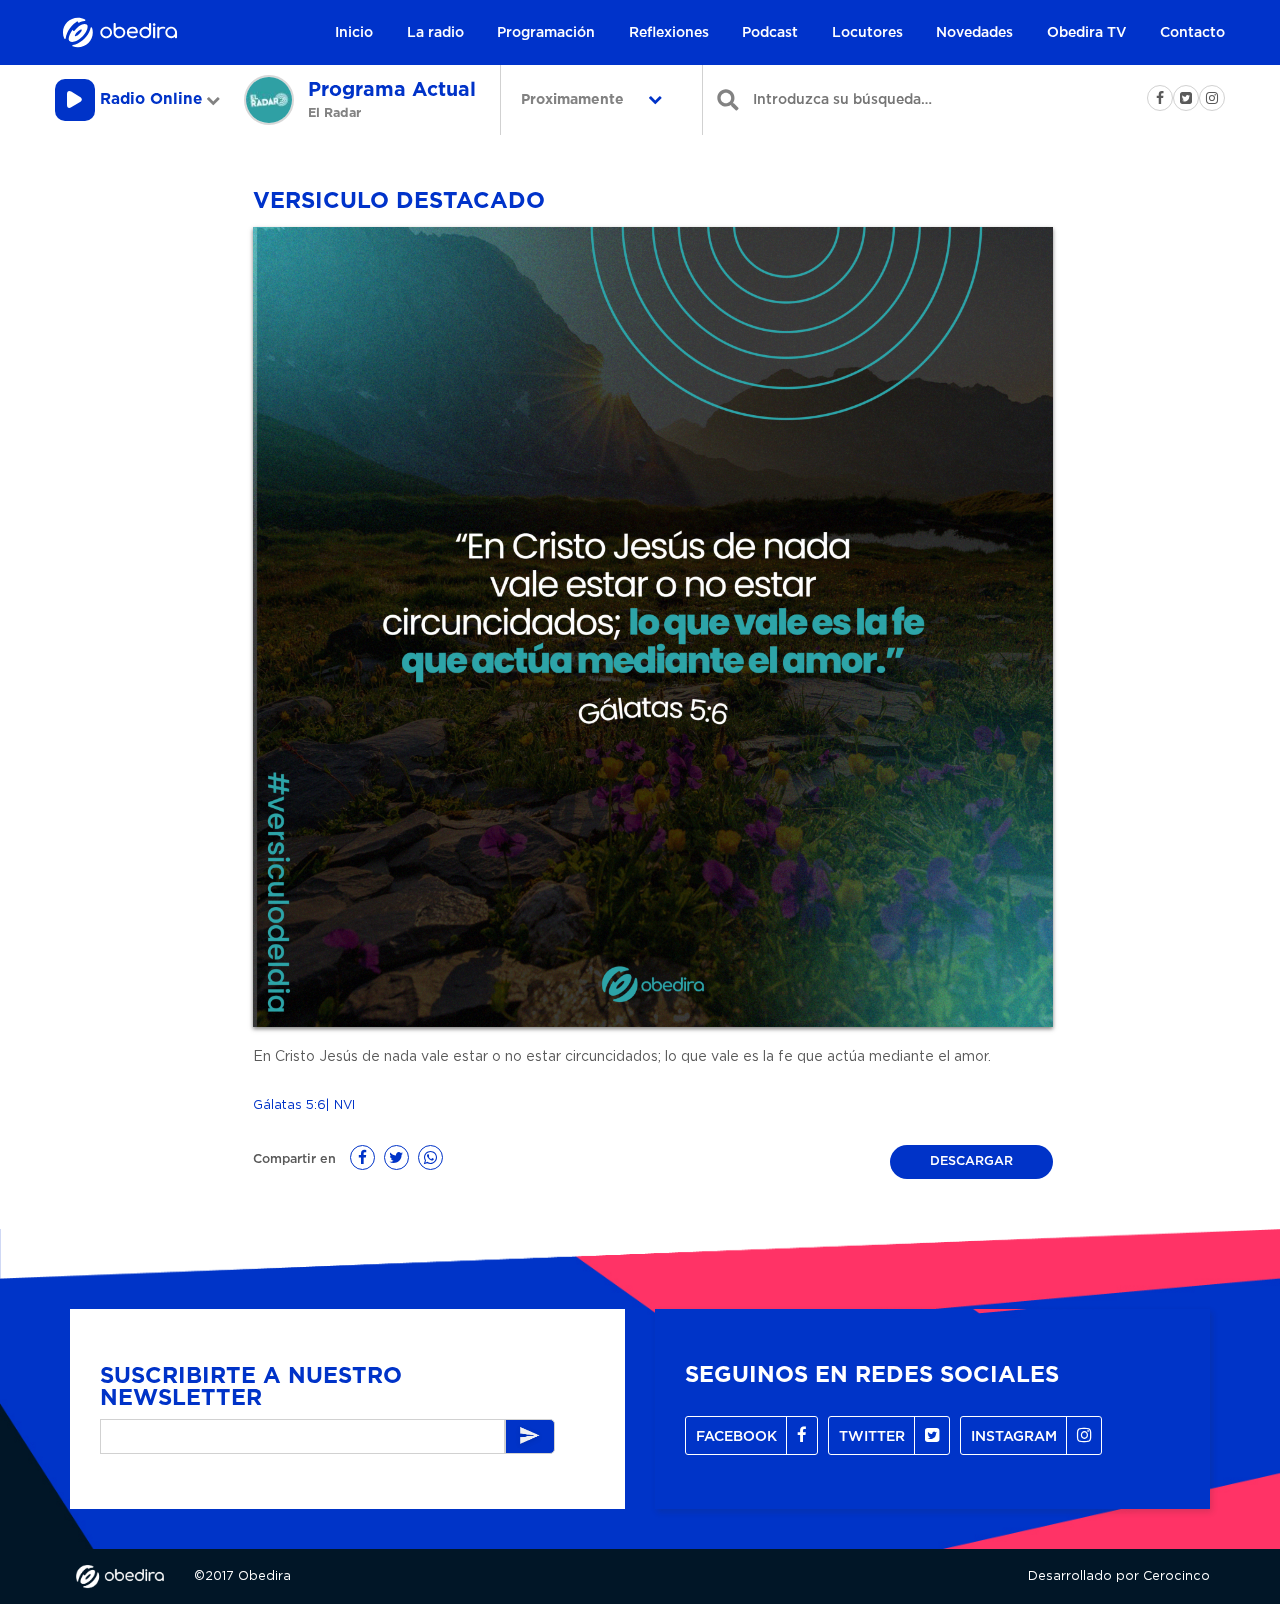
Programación (546, 33)
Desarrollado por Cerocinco (1119, 1576)
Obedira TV (1087, 33)
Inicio (354, 33)
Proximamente (574, 100)
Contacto (1192, 33)
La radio (435, 33)
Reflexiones (669, 33)
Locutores (867, 33)
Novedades (974, 33)
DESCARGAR (971, 1161)
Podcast (770, 33)
